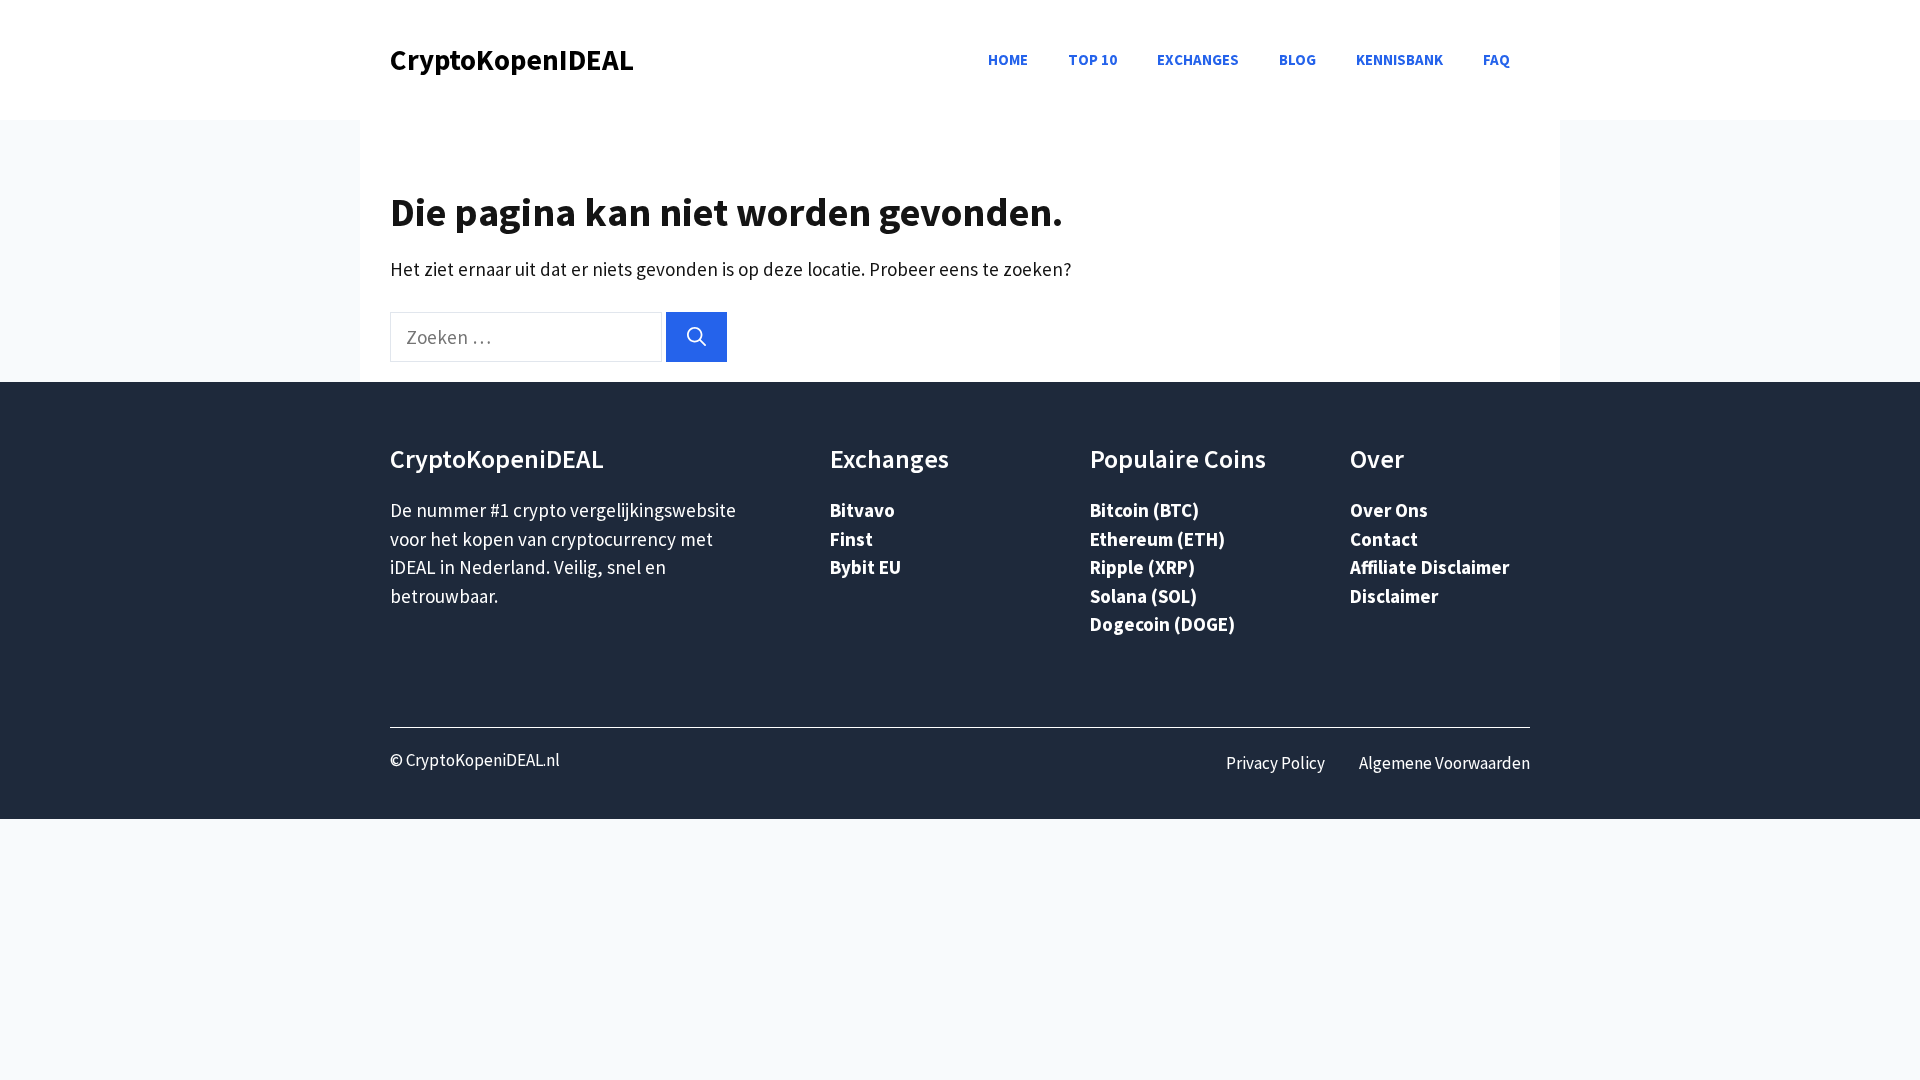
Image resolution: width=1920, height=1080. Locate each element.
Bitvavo (862, 510)
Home (1008, 59)
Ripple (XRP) (1142, 567)
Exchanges (1198, 59)
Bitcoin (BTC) (1144, 510)
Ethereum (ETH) (1157, 539)
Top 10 (1092, 59)
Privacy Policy (1275, 763)
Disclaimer (1394, 596)
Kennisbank (1399, 59)
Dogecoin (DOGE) (1162, 624)
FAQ (1496, 59)
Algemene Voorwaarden (1444, 763)
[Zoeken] (696, 337)
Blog (1297, 59)
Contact (1384, 539)
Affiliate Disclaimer (1429, 567)
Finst (851, 539)
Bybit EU (865, 567)
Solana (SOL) (1143, 596)
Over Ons (1389, 510)
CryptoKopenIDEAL (512, 59)
